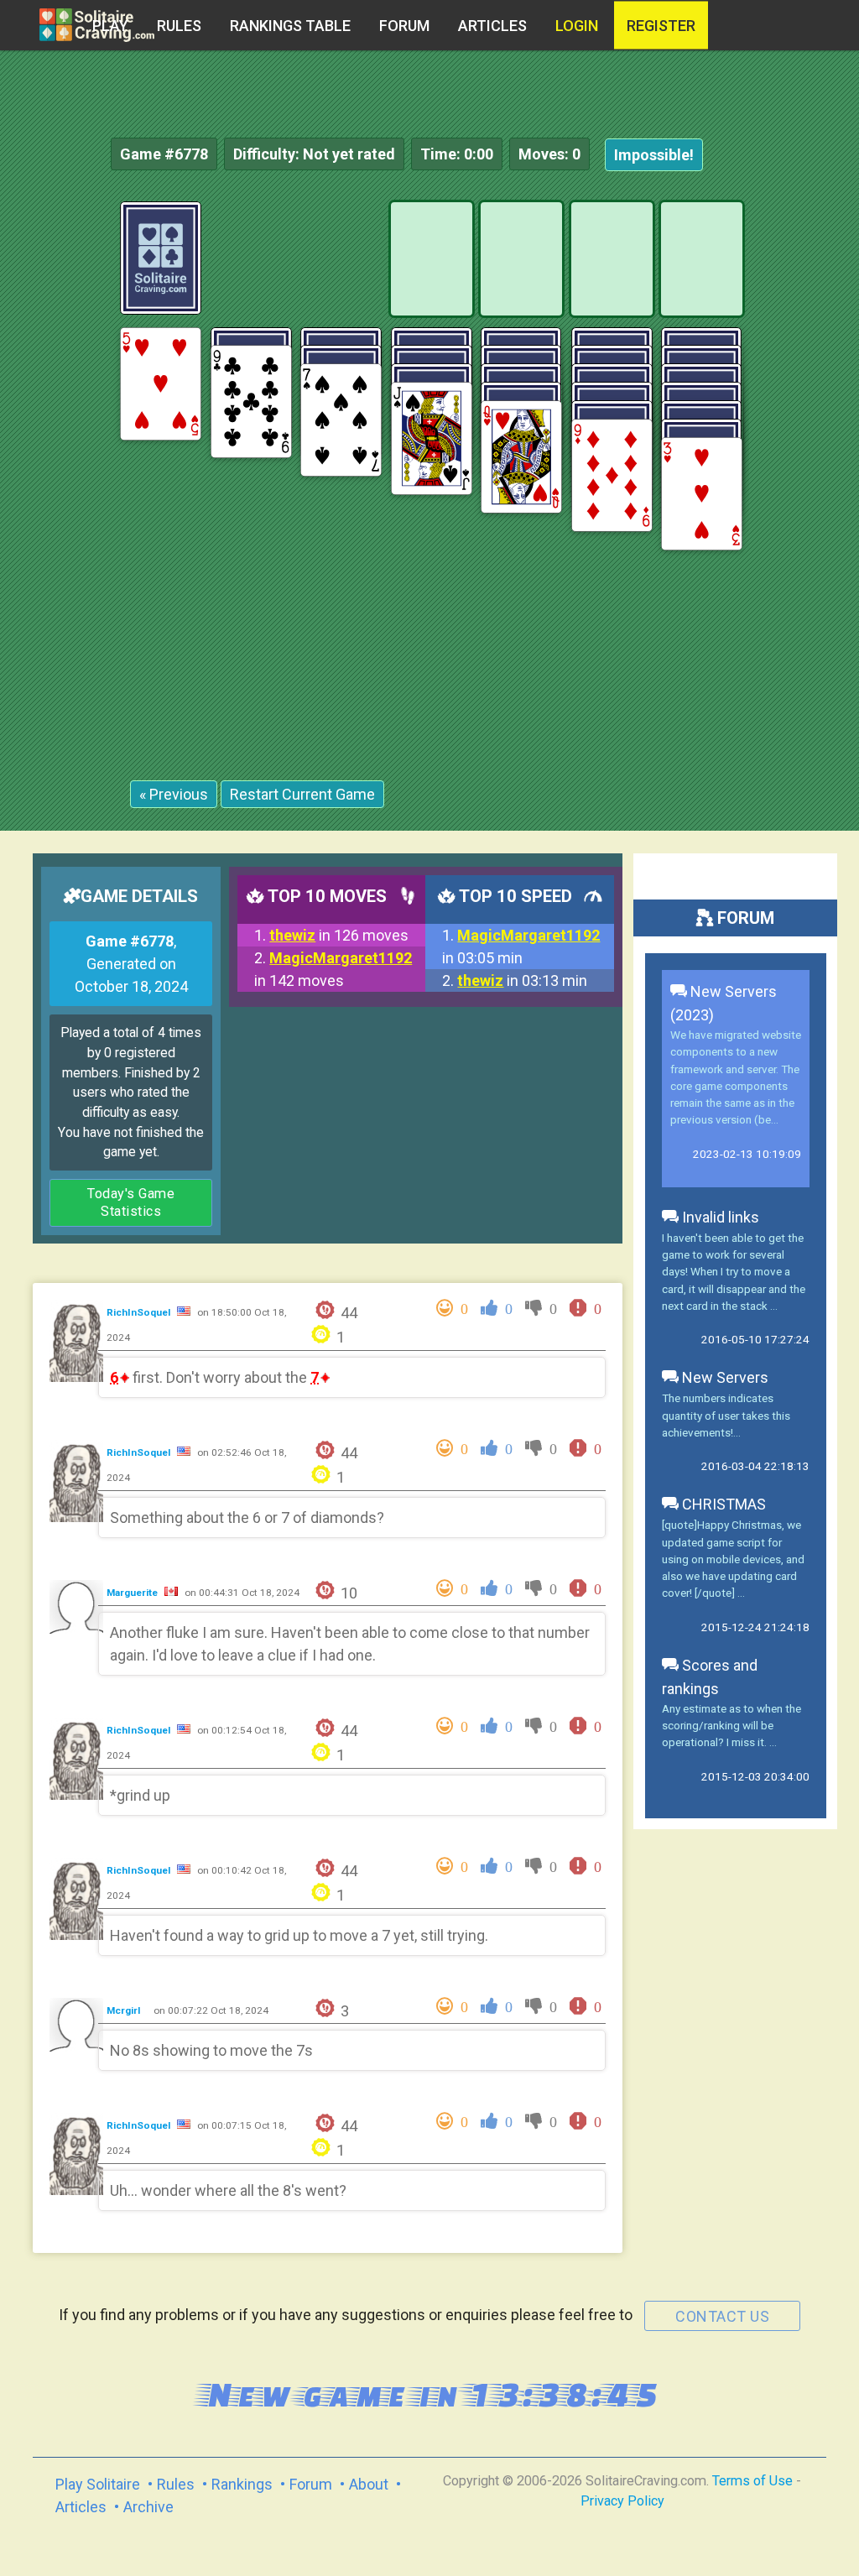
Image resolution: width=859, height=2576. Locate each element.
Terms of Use (752, 2481)
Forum (404, 26)
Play (110, 26)
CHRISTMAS (722, 1504)
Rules (179, 26)
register (661, 26)
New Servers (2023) (724, 1003)
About (369, 2484)
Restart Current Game (302, 794)
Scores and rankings (710, 1677)
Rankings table (290, 26)
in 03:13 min (522, 980)
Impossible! (654, 155)
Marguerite (133, 1593)
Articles (492, 26)
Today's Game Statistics (131, 1203)
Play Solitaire (98, 2484)
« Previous (174, 794)
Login (577, 26)
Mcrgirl (125, 2010)
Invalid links (719, 1217)
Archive (148, 2507)
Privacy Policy (622, 2501)
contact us (722, 2316)
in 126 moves (339, 935)
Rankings (242, 2484)
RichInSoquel (140, 1312)
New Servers (724, 1377)
